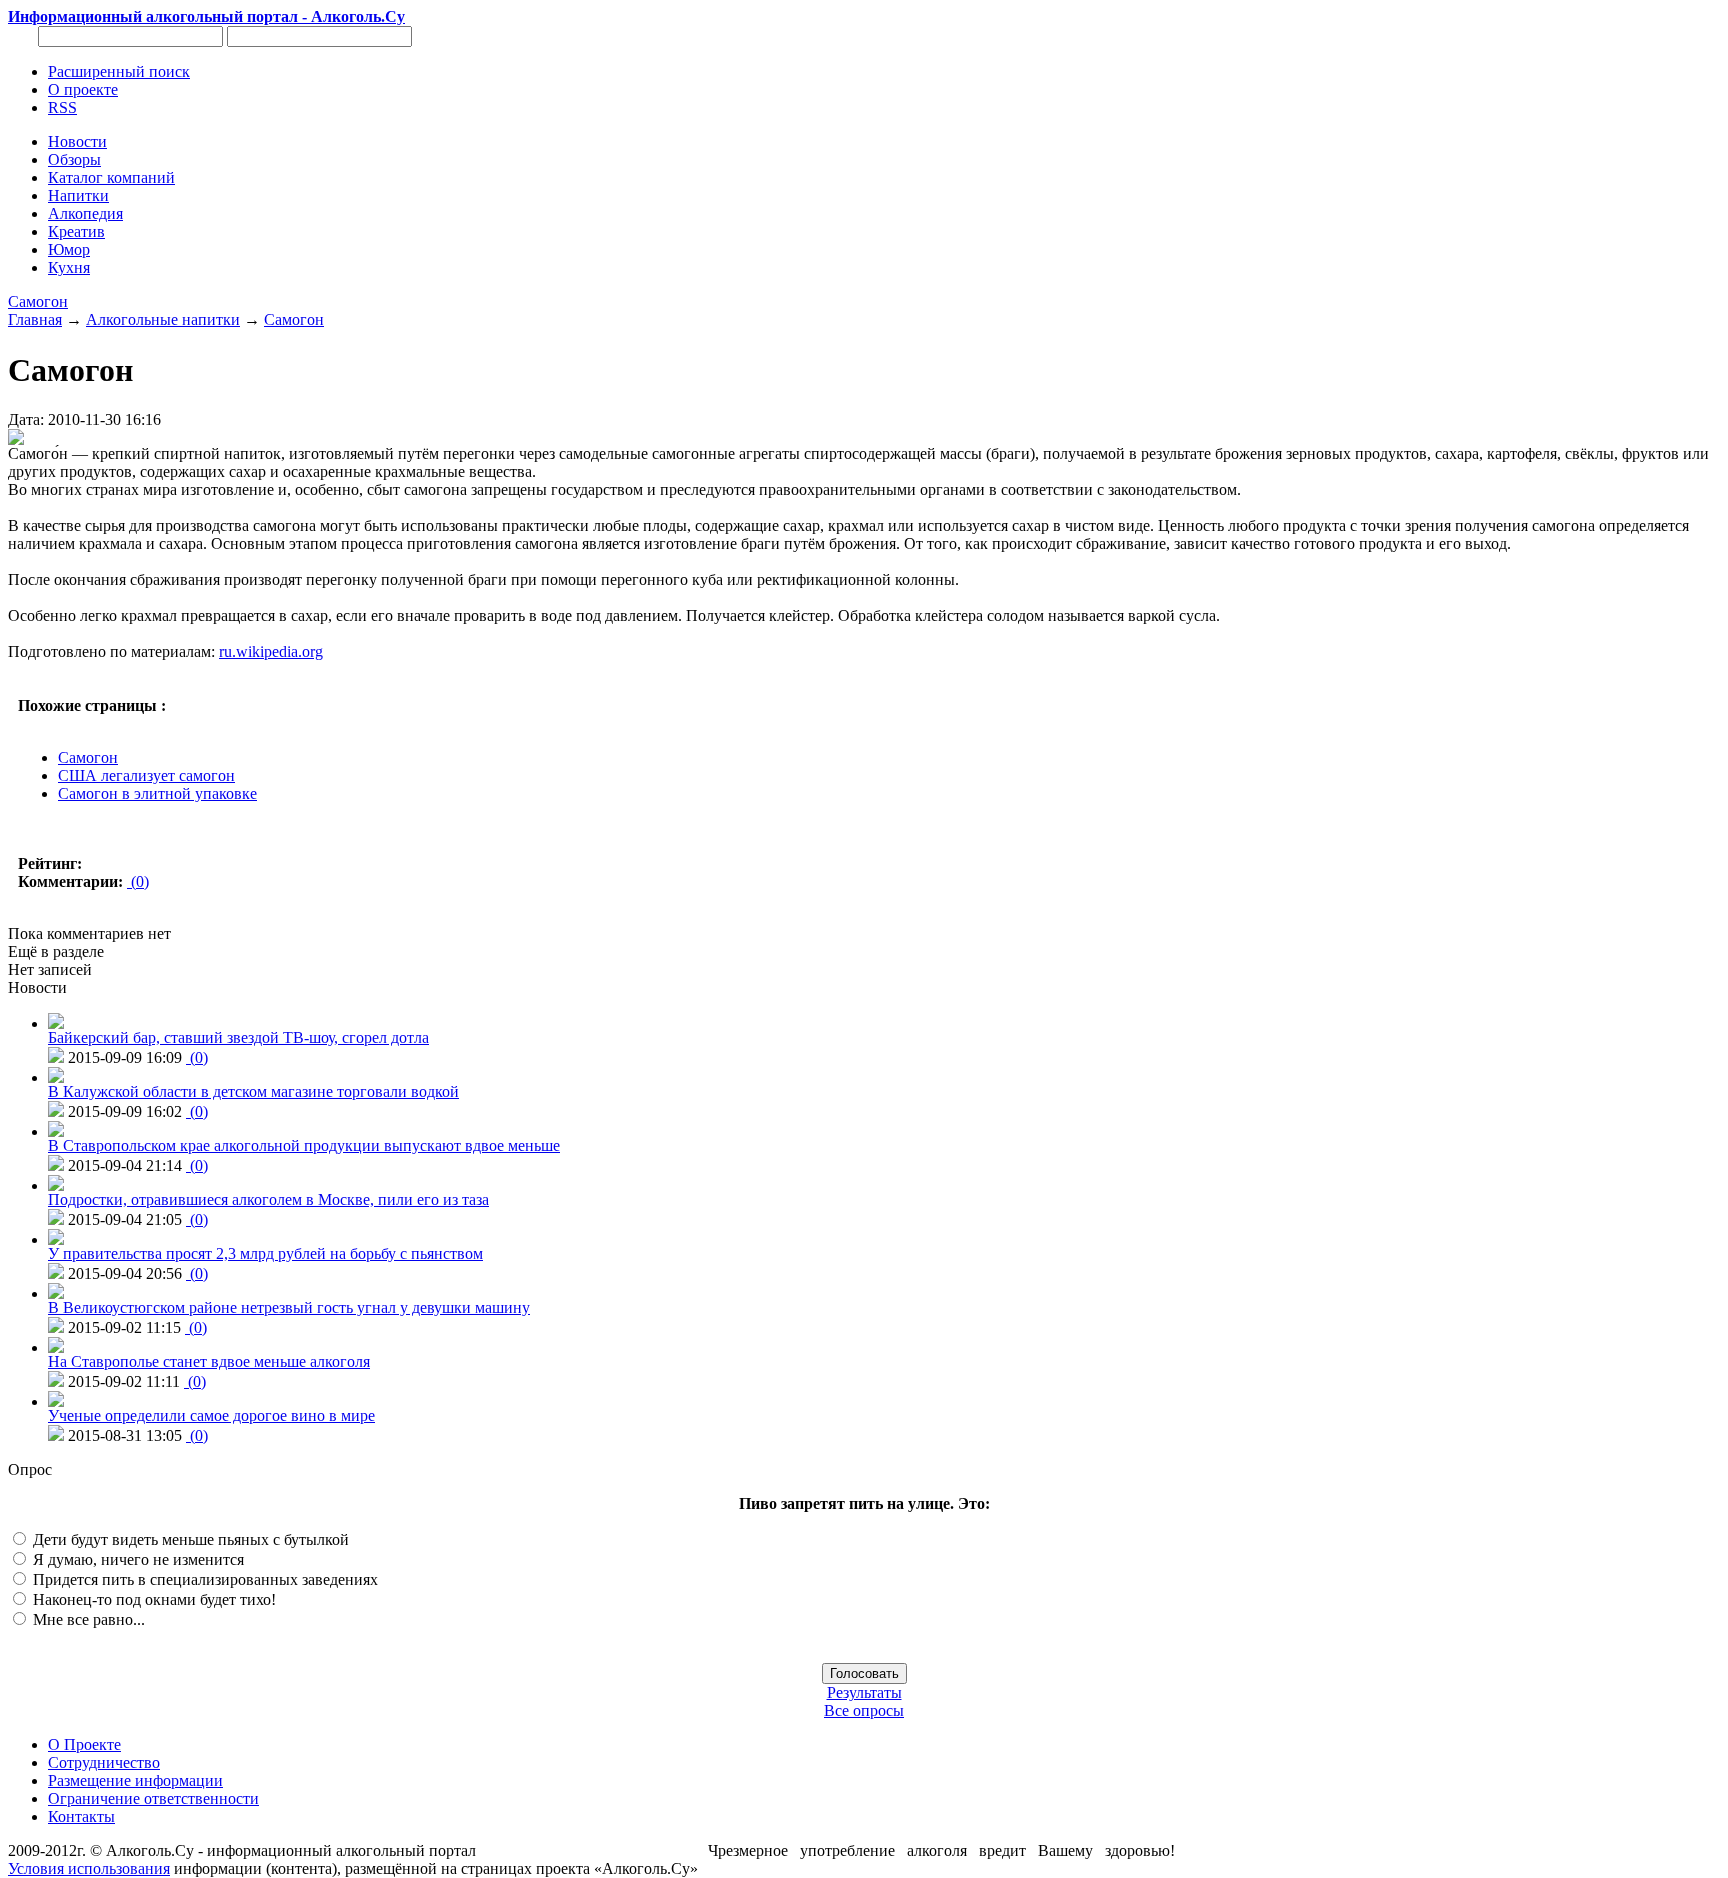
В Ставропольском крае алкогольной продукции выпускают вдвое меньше (304, 1145)
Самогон (38, 301)
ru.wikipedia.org (271, 651)
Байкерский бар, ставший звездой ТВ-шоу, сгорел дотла (238, 1037)
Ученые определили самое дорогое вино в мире (211, 1415)
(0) (138, 881)
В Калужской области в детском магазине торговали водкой (253, 1091)
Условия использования (89, 1868)
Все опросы (864, 1710)
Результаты (864, 1692)
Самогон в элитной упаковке (157, 793)
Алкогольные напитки (163, 319)
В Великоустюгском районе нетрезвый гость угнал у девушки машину (289, 1307)
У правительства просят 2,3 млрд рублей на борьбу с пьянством (265, 1253)
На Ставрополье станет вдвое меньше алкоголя (209, 1361)
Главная (35, 319)
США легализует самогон (146, 775)
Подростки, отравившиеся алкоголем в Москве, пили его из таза (268, 1199)
